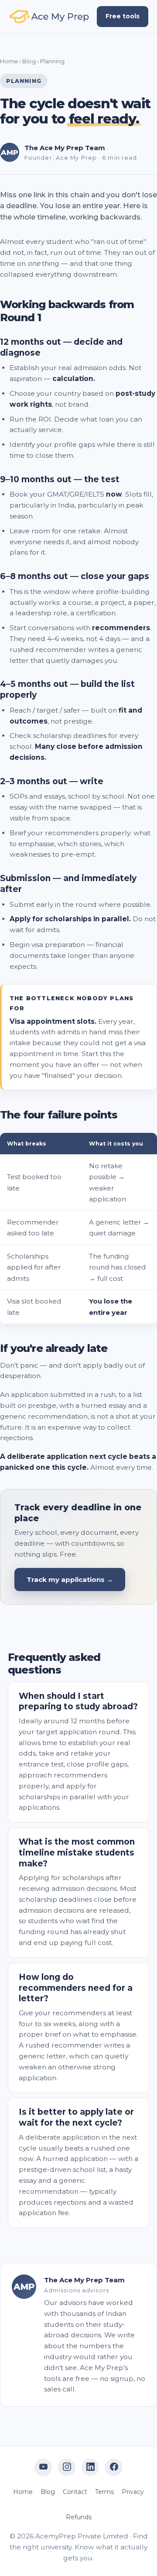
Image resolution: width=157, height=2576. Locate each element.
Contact (75, 2492)
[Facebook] (114, 2467)
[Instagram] (67, 2467)
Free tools (123, 16)
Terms (104, 2492)
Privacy (133, 2492)
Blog (29, 61)
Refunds (79, 2517)
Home (9, 61)
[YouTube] (43, 2467)
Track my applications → (70, 1580)
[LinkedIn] (90, 2467)
